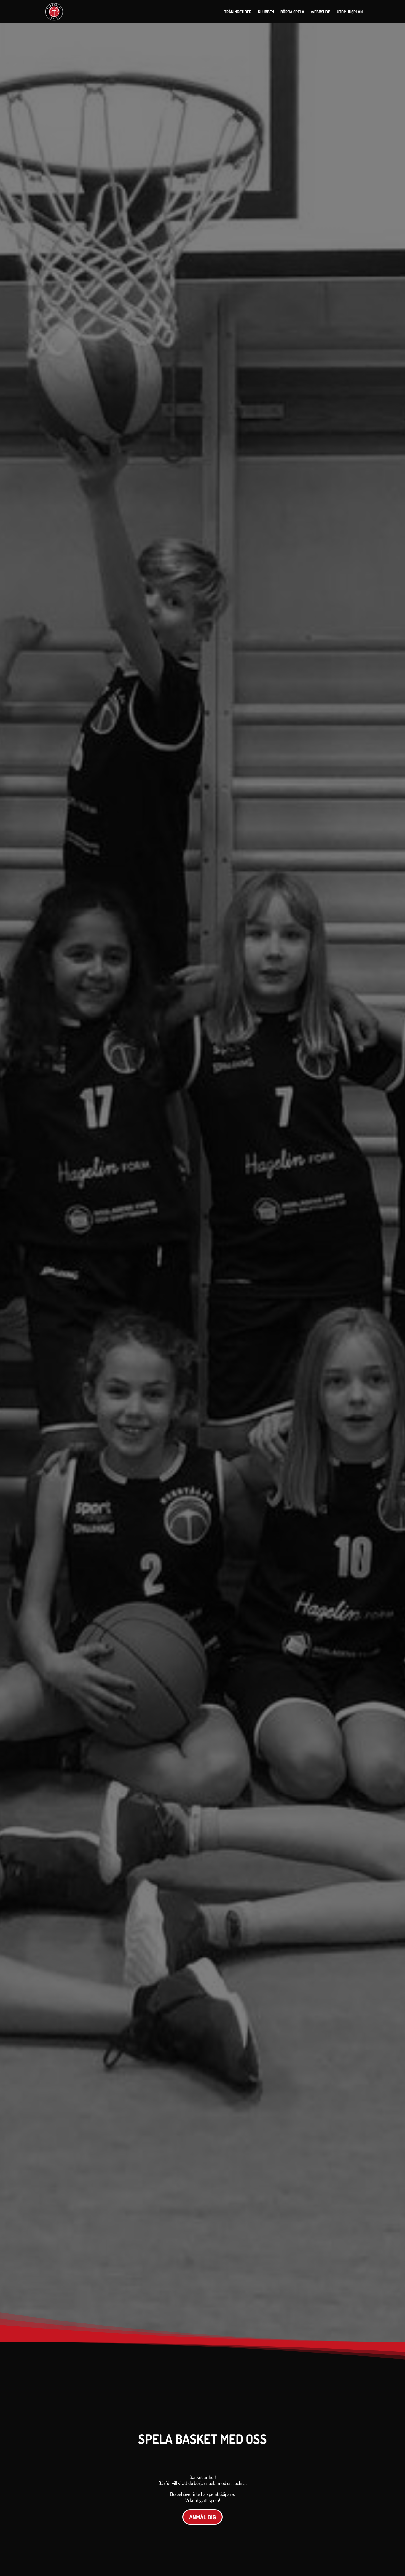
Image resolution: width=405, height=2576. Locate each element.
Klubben (266, 12)
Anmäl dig (203, 2517)
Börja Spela (292, 12)
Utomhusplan (350, 12)
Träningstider (238, 12)
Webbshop (321, 12)
